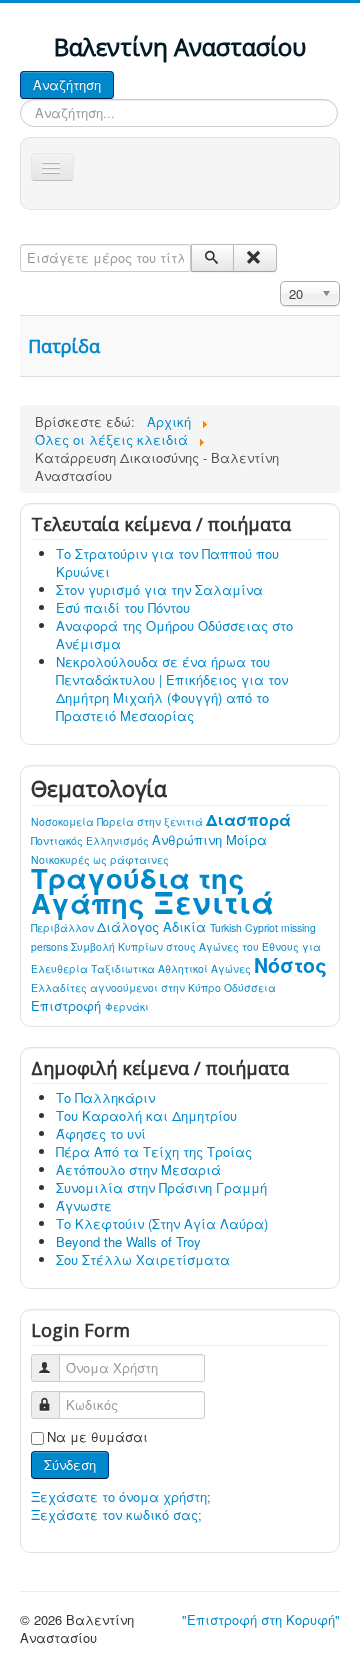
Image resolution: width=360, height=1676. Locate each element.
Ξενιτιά (213, 901)
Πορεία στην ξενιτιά (151, 821)
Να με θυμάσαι (97, 1437)
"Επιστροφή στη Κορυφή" (261, 1619)
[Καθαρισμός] (254, 258)
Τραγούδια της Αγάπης (138, 890)
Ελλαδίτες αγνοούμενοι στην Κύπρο (127, 987)
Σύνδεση (70, 1464)
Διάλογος (130, 926)
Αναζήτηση (67, 84)
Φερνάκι (127, 1006)
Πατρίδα (64, 346)
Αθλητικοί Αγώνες (206, 968)
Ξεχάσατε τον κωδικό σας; (116, 1514)
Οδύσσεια (250, 987)
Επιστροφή (68, 1005)
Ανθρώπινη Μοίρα (209, 839)
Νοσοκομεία (64, 821)
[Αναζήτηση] (212, 258)
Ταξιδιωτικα (124, 968)
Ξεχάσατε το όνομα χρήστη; (121, 1496)
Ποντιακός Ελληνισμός (91, 840)
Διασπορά (248, 819)
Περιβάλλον (64, 927)
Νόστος (290, 965)
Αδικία (186, 926)
